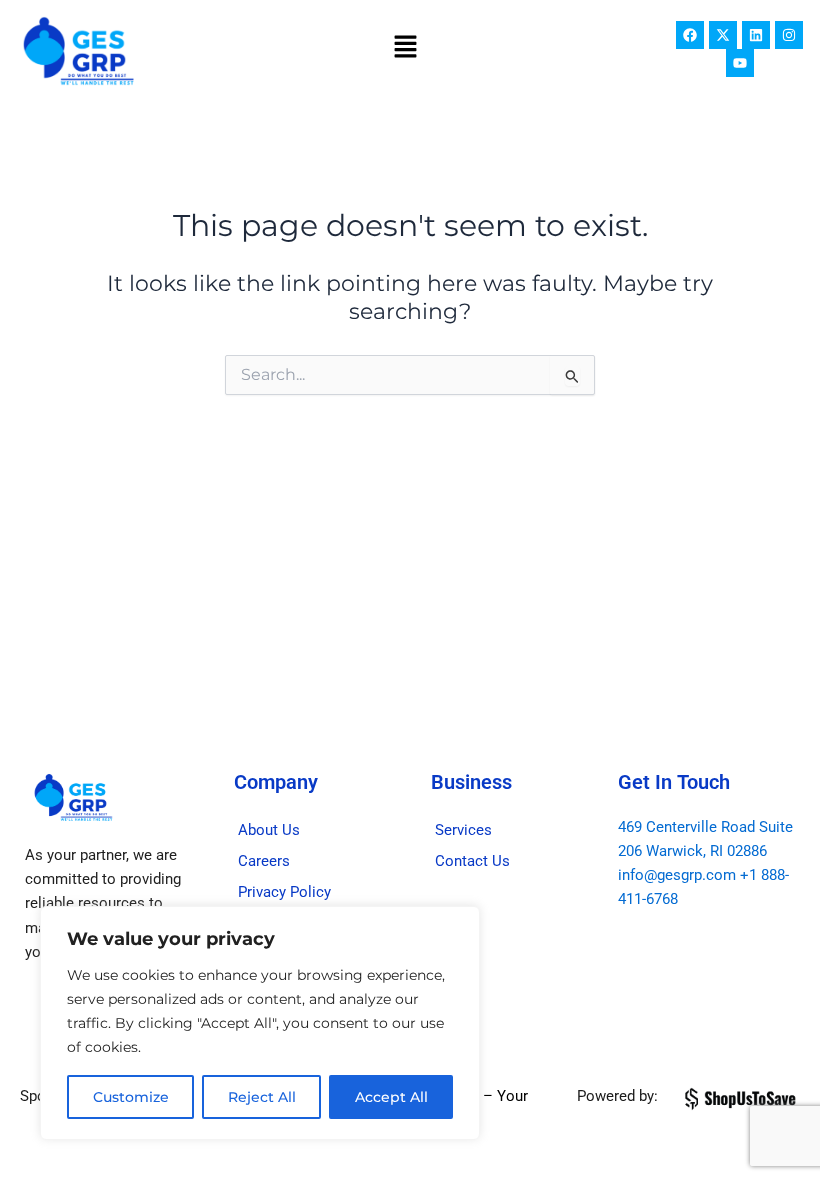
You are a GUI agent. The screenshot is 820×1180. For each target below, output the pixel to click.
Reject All (262, 1097)
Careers (264, 861)
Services (463, 830)
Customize (131, 1097)
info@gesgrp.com (677, 875)
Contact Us (472, 861)
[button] (406, 49)
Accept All (391, 1097)
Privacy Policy (284, 892)
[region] (260, 1023)
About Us (269, 830)
